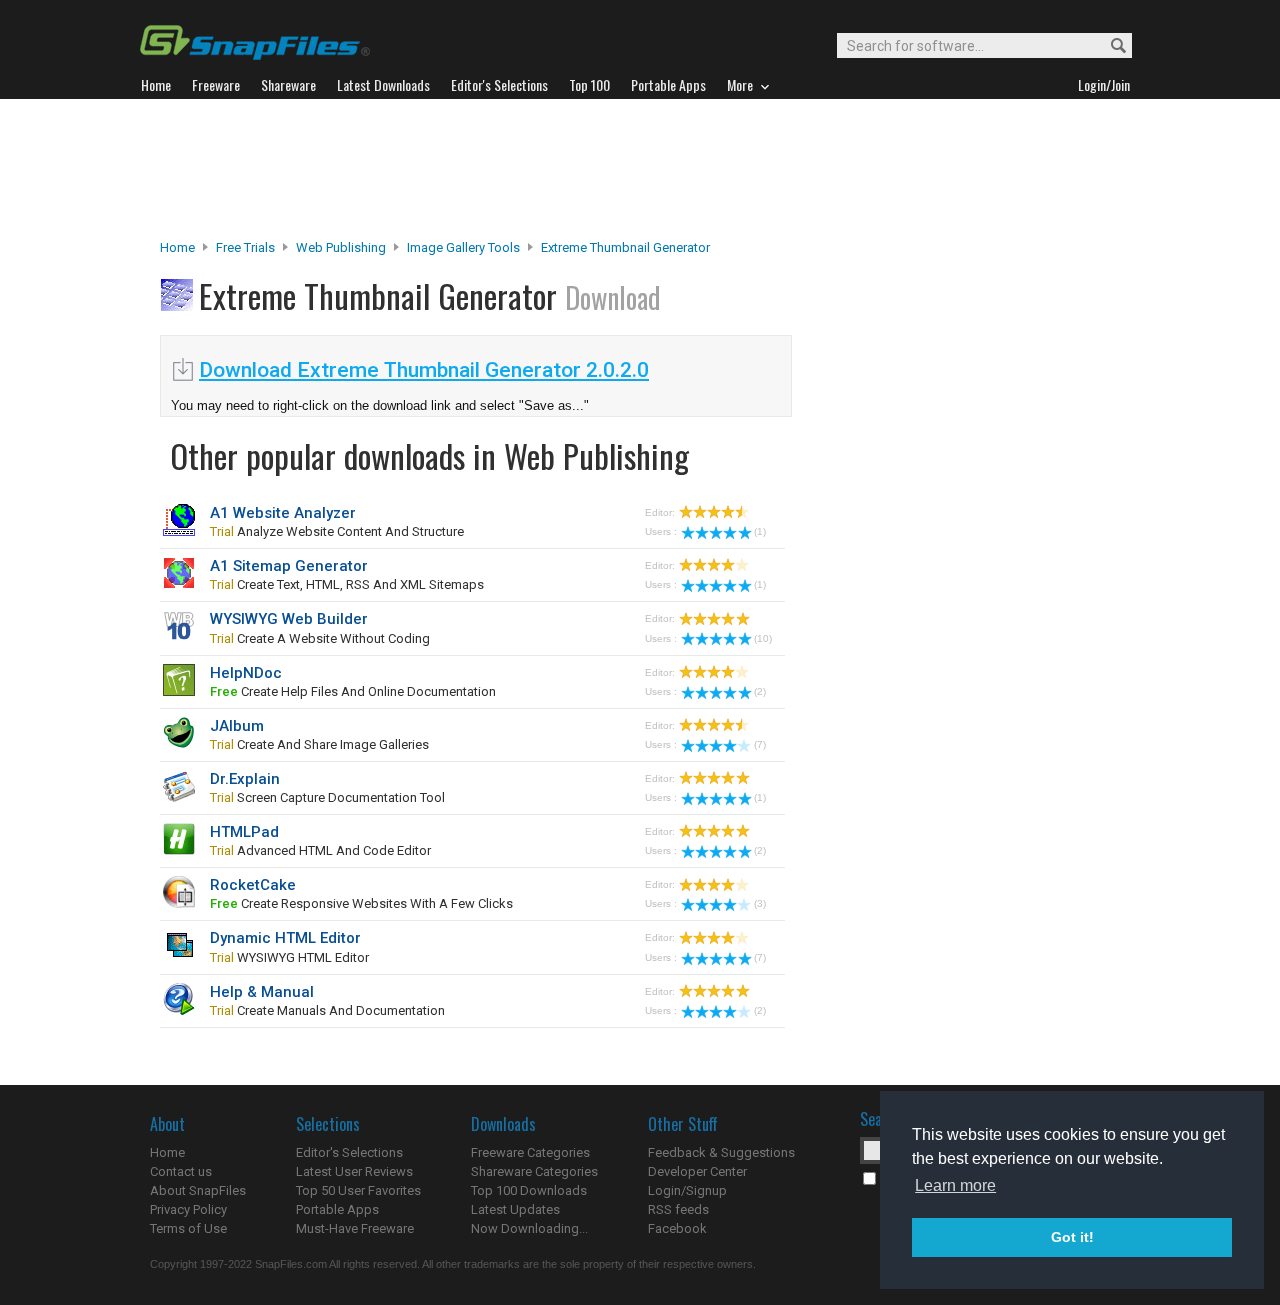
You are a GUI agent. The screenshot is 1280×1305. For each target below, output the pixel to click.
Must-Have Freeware (355, 1228)
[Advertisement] (640, 169)
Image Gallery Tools (463, 247)
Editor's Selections (349, 1152)
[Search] (1109, 46)
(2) (760, 691)
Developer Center (697, 1171)
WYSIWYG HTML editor (289, 957)
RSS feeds (678, 1209)
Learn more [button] (955, 1185)
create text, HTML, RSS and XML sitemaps (347, 584)
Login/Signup (687, 1190)
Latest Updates (515, 1209)
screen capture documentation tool (327, 797)
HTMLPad (244, 832)
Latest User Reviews (354, 1171)
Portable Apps (337, 1209)
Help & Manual (262, 992)
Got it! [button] (1072, 1237)
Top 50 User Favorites (358, 1190)
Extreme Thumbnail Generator (625, 247)
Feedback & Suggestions (721, 1152)
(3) (760, 903)
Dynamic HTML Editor (285, 938)
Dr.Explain (245, 779)
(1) (760, 531)
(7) (760, 744)
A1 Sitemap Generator (289, 566)
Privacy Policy (188, 1209)
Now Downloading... (529, 1228)
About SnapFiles (198, 1190)
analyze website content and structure (337, 531)
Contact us (181, 1171)
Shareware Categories (534, 1171)
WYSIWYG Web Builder (289, 619)
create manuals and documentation (327, 1010)
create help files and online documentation (353, 691)
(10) (763, 638)
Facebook (677, 1228)
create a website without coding (320, 638)
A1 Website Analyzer (283, 513)
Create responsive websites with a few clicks (361, 903)
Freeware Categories (530, 1152)
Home (177, 247)
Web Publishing (341, 247)
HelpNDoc (246, 673)
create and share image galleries (319, 744)
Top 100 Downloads (529, 1190)
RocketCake (253, 885)
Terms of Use (188, 1228)
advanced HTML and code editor (320, 850)
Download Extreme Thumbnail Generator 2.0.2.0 (424, 370)
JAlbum (237, 726)
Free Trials (245, 247)
